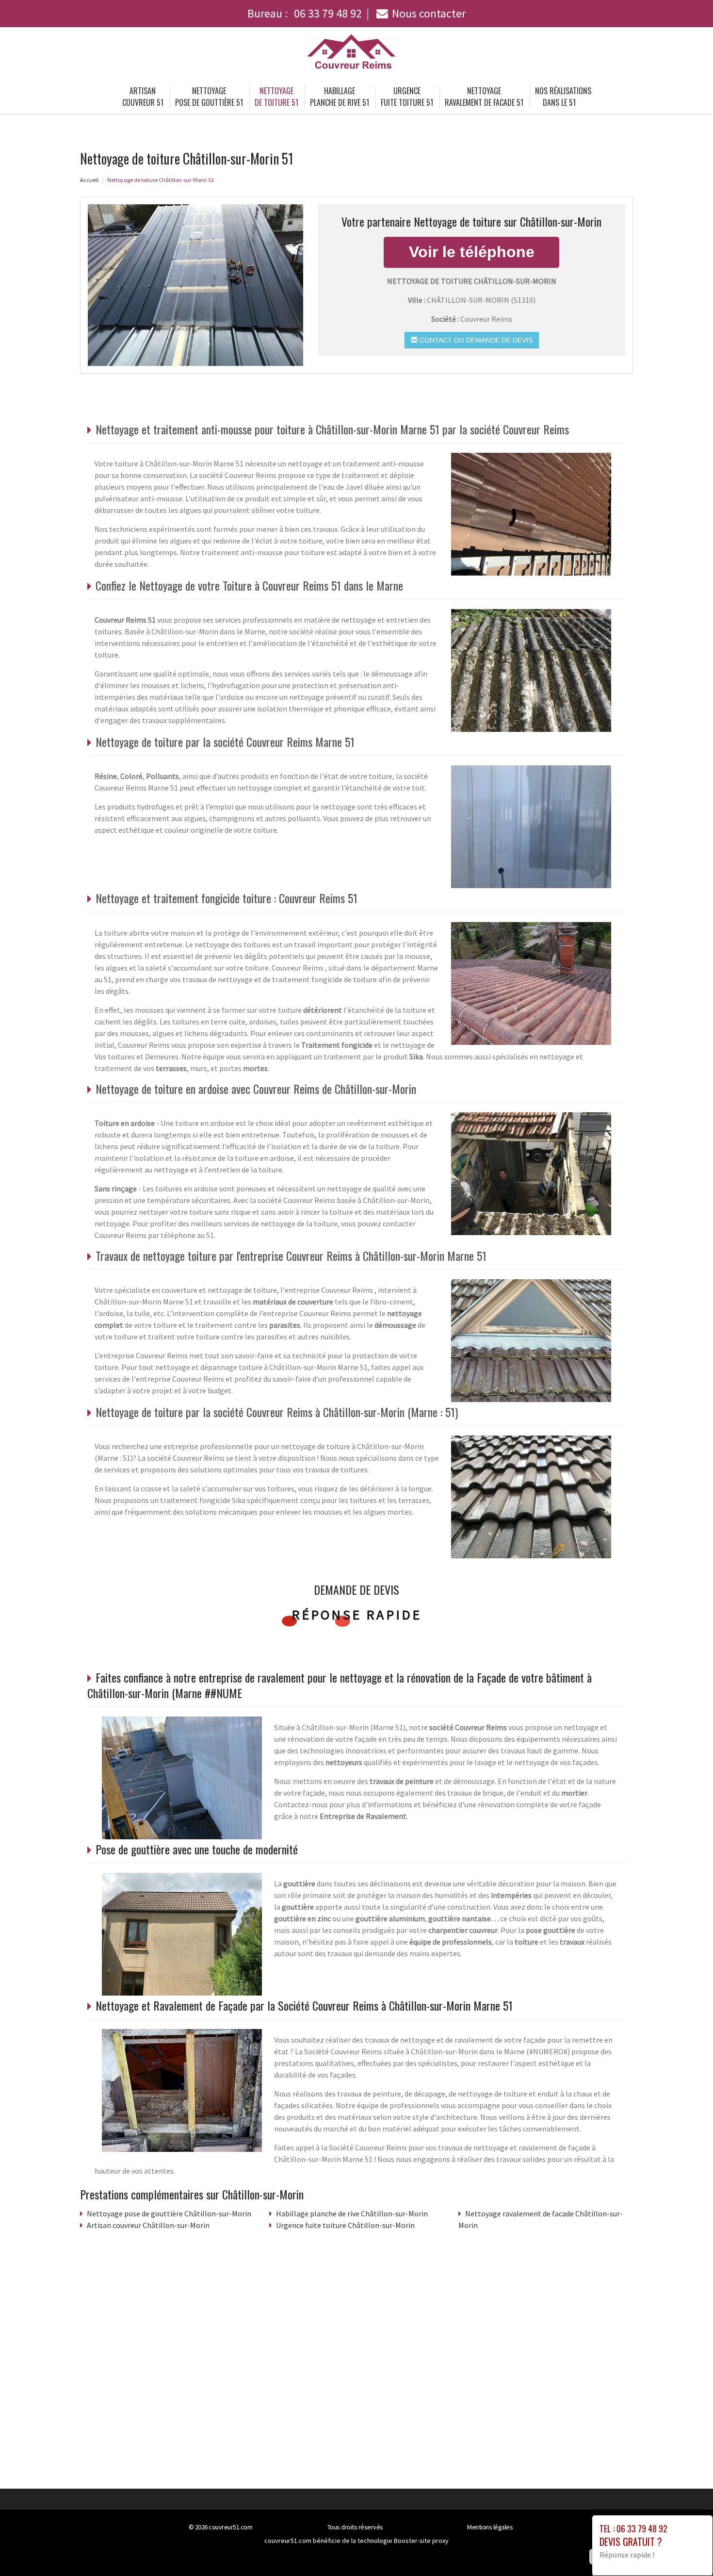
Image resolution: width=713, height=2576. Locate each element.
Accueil (89, 180)
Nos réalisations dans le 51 (563, 97)
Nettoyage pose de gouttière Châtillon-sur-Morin (169, 2213)
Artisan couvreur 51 (143, 97)
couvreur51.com (230, 2527)
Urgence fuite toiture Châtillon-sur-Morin (345, 2225)
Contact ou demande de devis (475, 340)
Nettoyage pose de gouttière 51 (209, 97)
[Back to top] (686, 2549)
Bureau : (305, 13)
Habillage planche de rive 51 (340, 97)
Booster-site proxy (421, 2541)
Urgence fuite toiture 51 (407, 97)
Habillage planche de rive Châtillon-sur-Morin (352, 2213)
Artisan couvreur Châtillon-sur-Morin (148, 2225)
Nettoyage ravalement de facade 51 (484, 97)
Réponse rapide (357, 1615)
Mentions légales (490, 2527)
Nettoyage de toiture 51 (276, 97)
